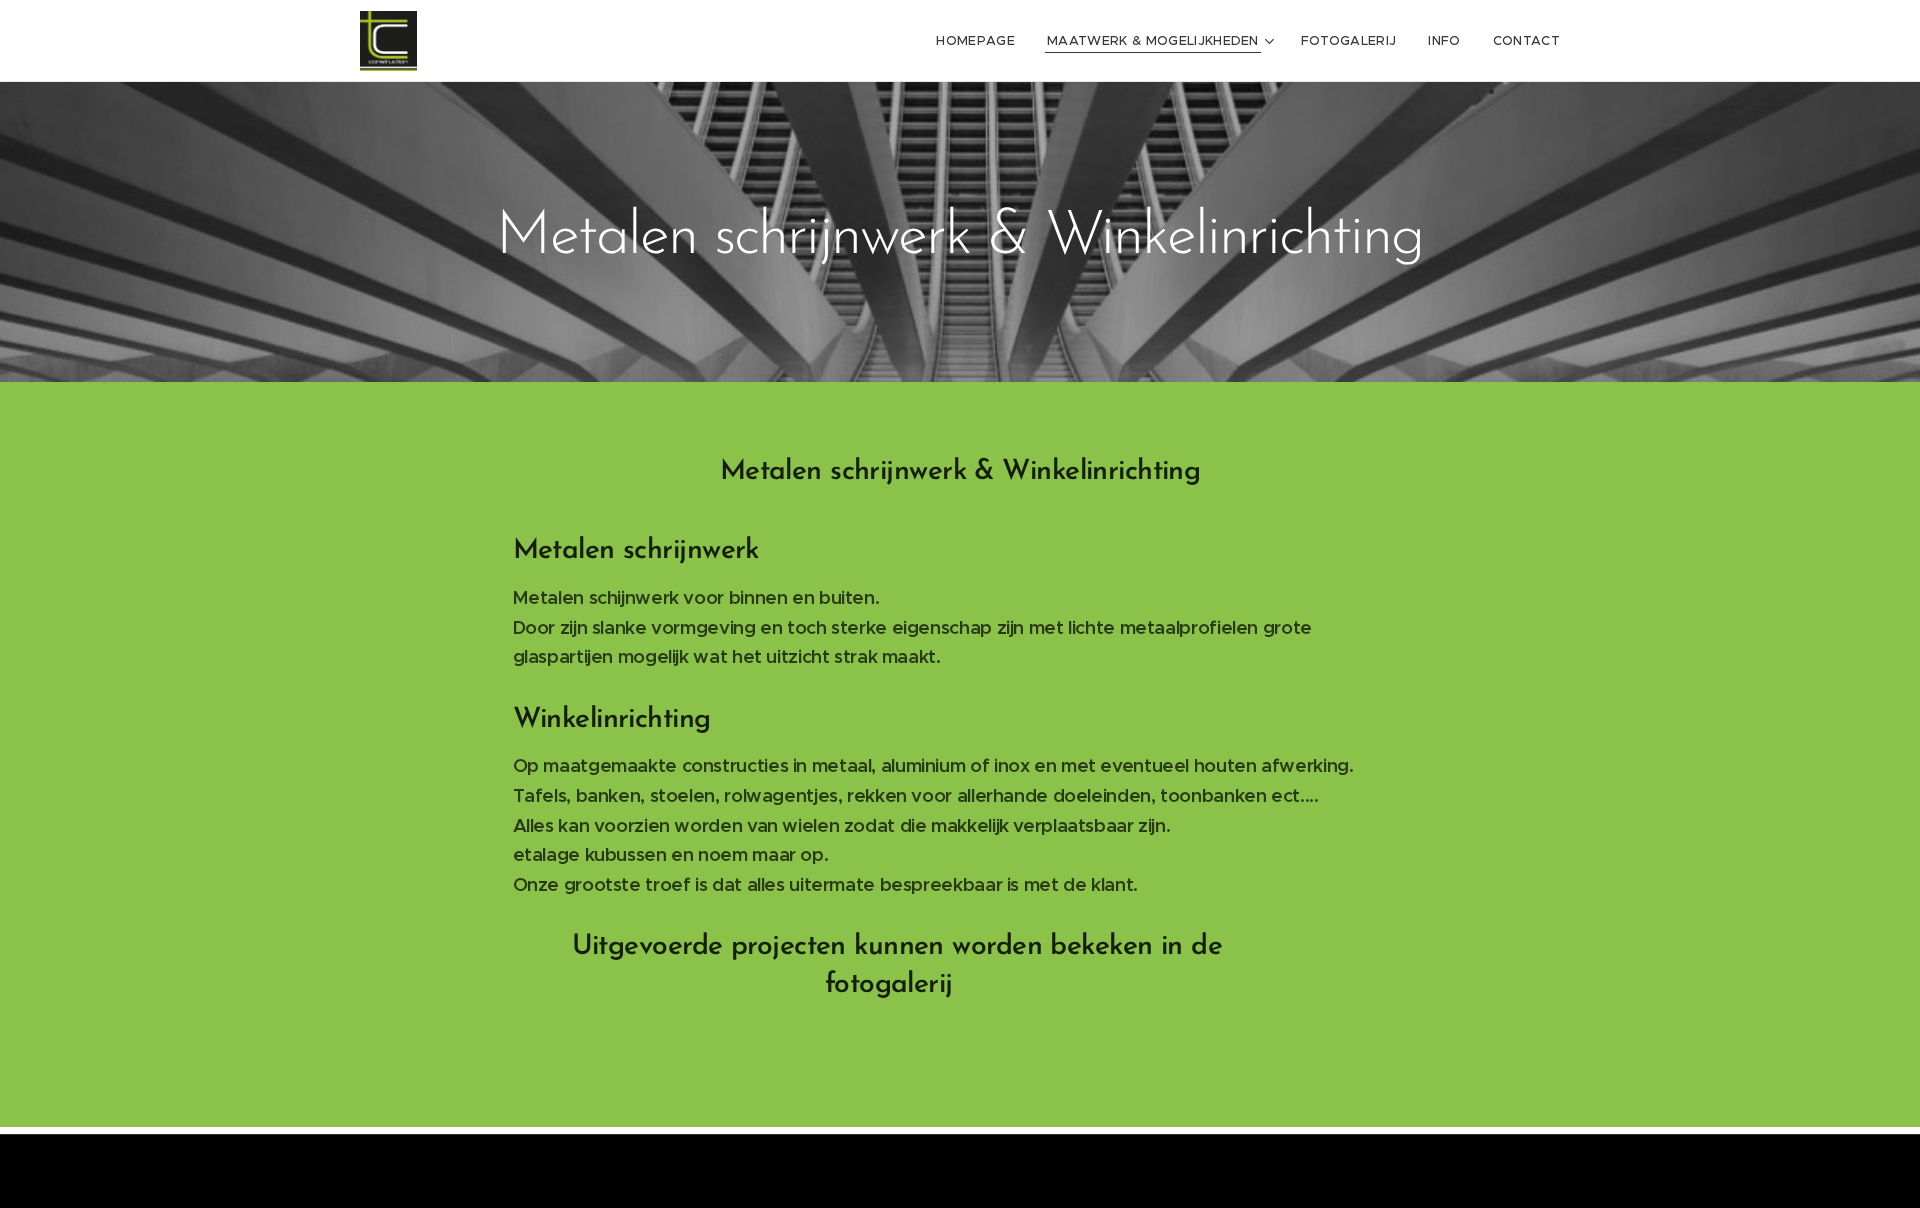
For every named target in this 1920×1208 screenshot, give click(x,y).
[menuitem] (981, 41)
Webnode (1037, 1167)
